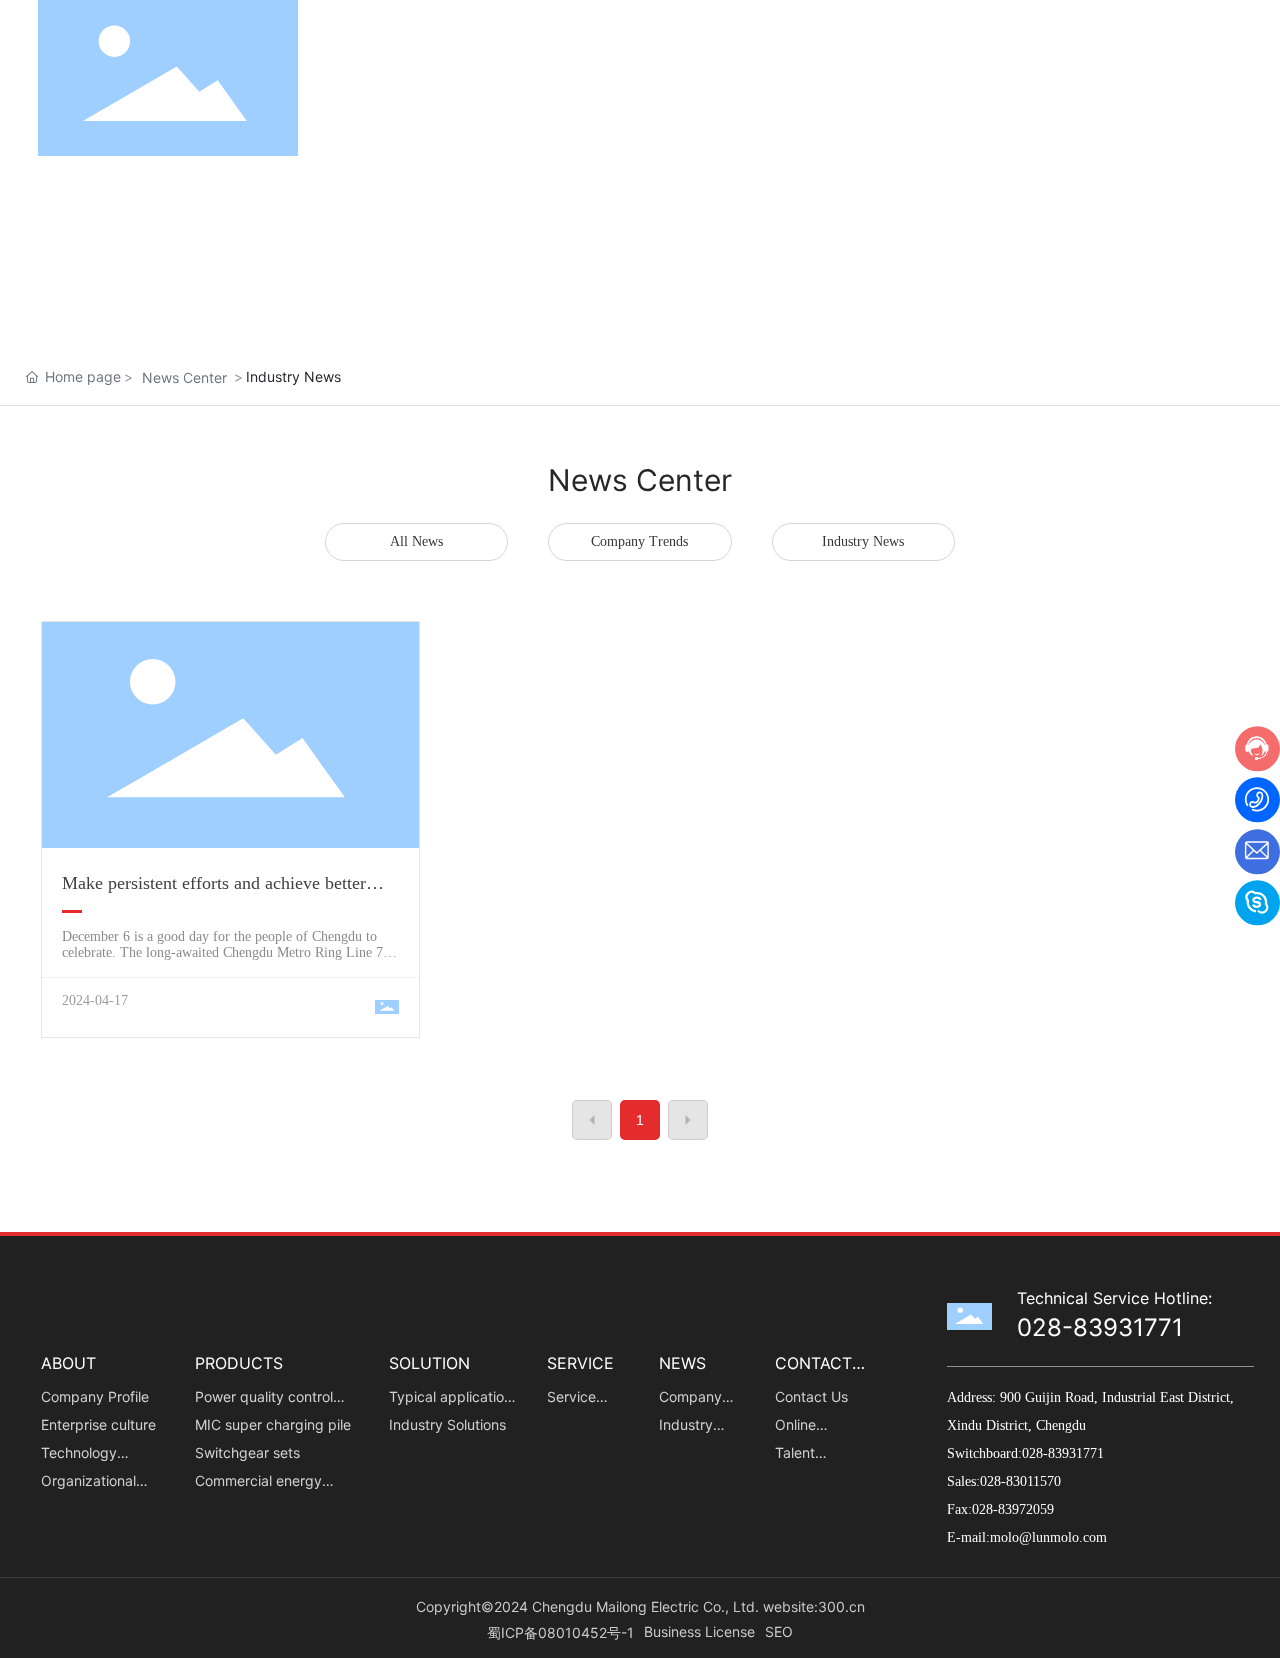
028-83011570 (1022, 1481)
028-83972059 (1013, 1509)
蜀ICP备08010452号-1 (560, 1632)
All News (416, 541)
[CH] (1228, 76)
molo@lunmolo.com (1048, 1537)
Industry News (863, 541)
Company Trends (639, 541)
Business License (699, 1631)
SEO (779, 1631)
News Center (184, 377)
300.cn (841, 1606)
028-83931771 (1100, 1327)
